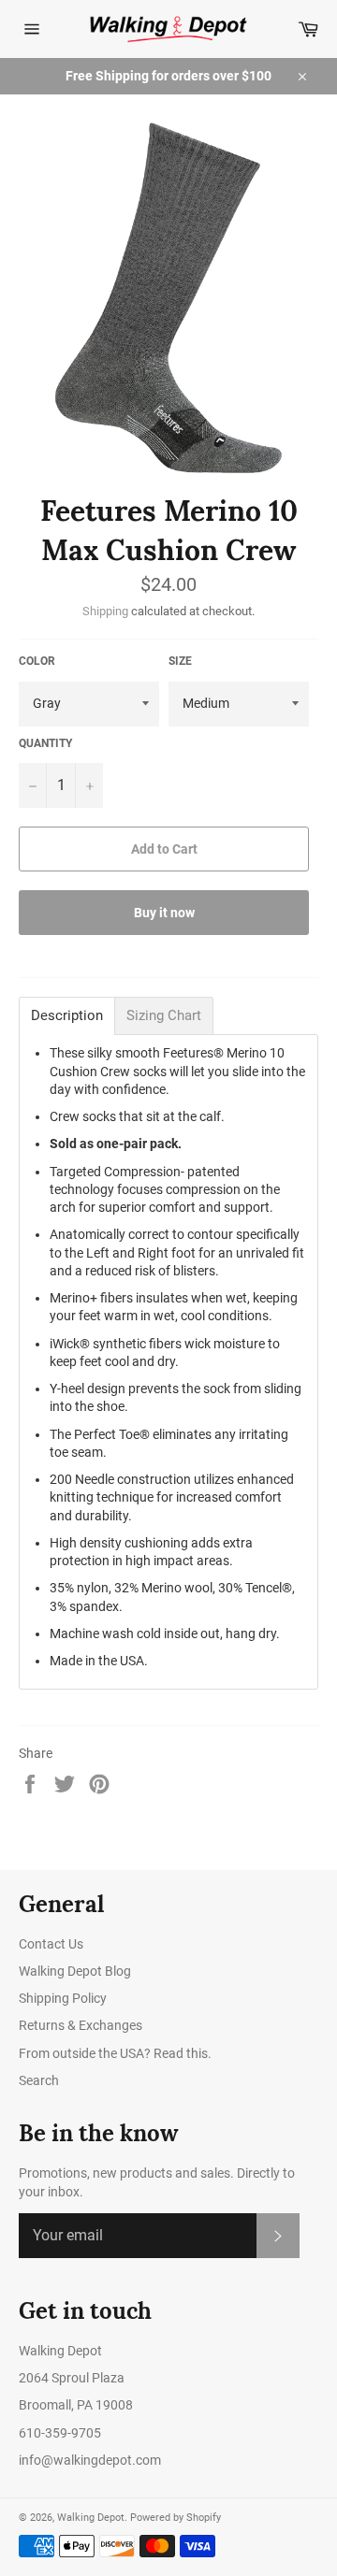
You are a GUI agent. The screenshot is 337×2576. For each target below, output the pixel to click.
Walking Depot (91, 2518)
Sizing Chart (164, 1016)
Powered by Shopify (176, 2518)
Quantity (45, 743)
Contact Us (51, 1944)
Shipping (105, 611)
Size (180, 661)
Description (67, 1016)
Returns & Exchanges (81, 2025)
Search (39, 2080)
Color (37, 661)
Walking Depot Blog (75, 1971)
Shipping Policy (63, 1998)
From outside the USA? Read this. (115, 2053)
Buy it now (164, 913)
